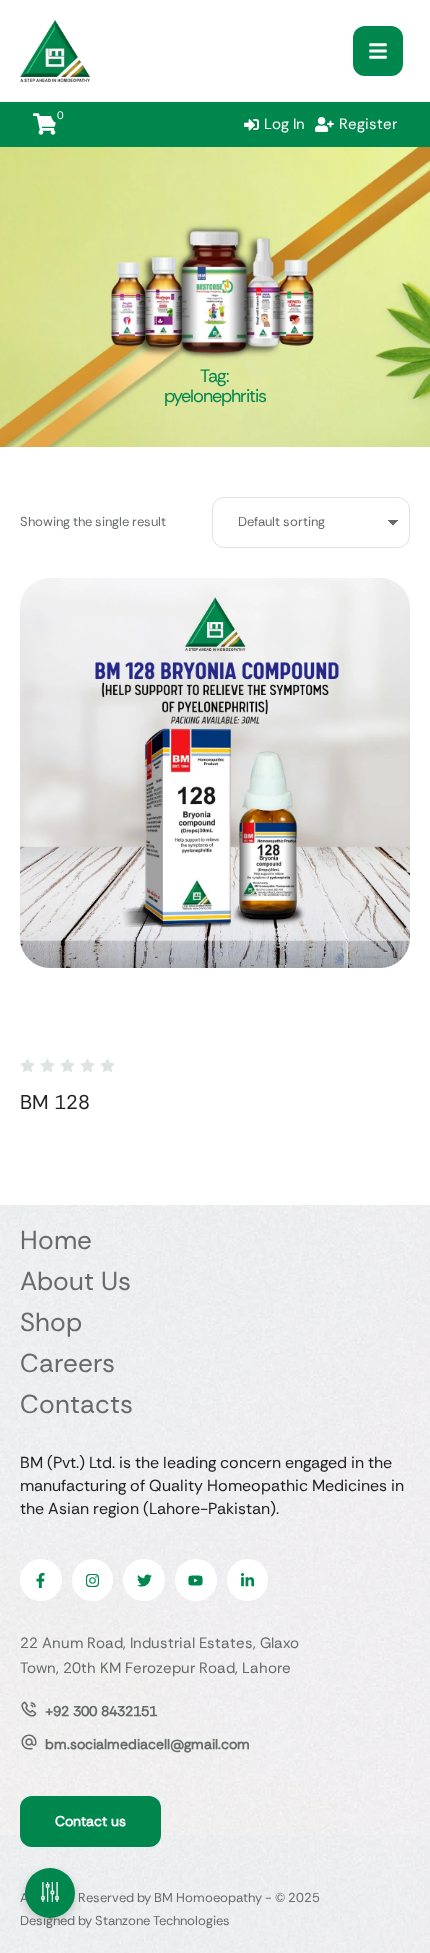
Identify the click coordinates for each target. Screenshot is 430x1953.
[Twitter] (144, 1580)
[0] (45, 124)
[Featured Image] (215, 773)
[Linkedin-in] (248, 1580)
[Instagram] (93, 1580)
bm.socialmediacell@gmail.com (147, 1744)
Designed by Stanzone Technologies (125, 1920)
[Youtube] (196, 1580)
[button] (378, 51)
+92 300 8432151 (101, 1711)
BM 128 (55, 1102)
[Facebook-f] (41, 1580)
